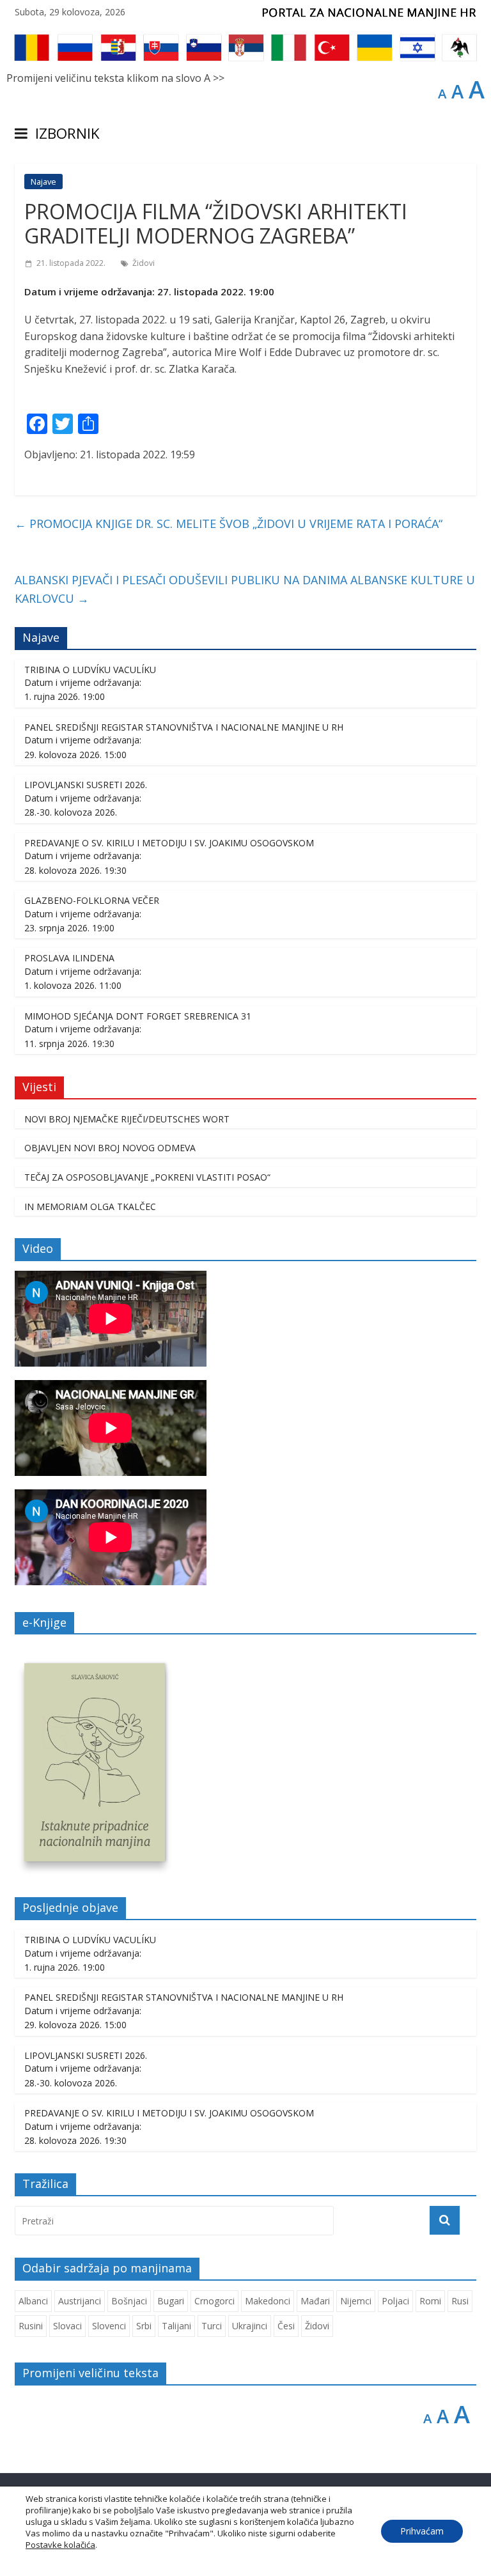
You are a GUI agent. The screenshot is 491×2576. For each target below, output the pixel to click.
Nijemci (356, 2301)
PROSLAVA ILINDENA (69, 958)
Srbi (144, 2326)
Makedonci (268, 2301)
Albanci (33, 2301)
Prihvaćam (422, 2531)
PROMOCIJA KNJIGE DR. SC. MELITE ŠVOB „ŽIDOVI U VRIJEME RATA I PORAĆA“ (229, 524)
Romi (430, 2301)
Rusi (460, 2301)
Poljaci (395, 2301)
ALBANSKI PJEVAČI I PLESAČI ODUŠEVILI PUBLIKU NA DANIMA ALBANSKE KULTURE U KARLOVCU (245, 589)
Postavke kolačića (60, 2545)
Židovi (144, 263)
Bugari (171, 2301)
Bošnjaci (129, 2301)
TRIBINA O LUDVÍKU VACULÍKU (90, 670)
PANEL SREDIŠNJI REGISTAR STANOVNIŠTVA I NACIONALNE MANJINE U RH (184, 727)
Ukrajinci (250, 2326)
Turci (212, 2326)
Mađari (315, 2301)
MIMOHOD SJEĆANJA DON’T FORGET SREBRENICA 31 (138, 1016)
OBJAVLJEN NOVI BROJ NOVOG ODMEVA (110, 1148)
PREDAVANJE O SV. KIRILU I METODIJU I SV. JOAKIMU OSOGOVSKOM (169, 843)
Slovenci (109, 2326)
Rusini (31, 2326)
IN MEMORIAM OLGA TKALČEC (90, 1207)
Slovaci (67, 2326)
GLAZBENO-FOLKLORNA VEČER (92, 900)
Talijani (176, 2326)
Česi (286, 2326)
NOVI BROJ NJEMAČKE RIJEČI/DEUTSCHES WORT (127, 1119)
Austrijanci (80, 2301)
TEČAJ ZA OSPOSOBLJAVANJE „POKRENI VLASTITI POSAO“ (147, 1177)
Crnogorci (214, 2301)
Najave (43, 182)
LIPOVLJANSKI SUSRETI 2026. (86, 785)
